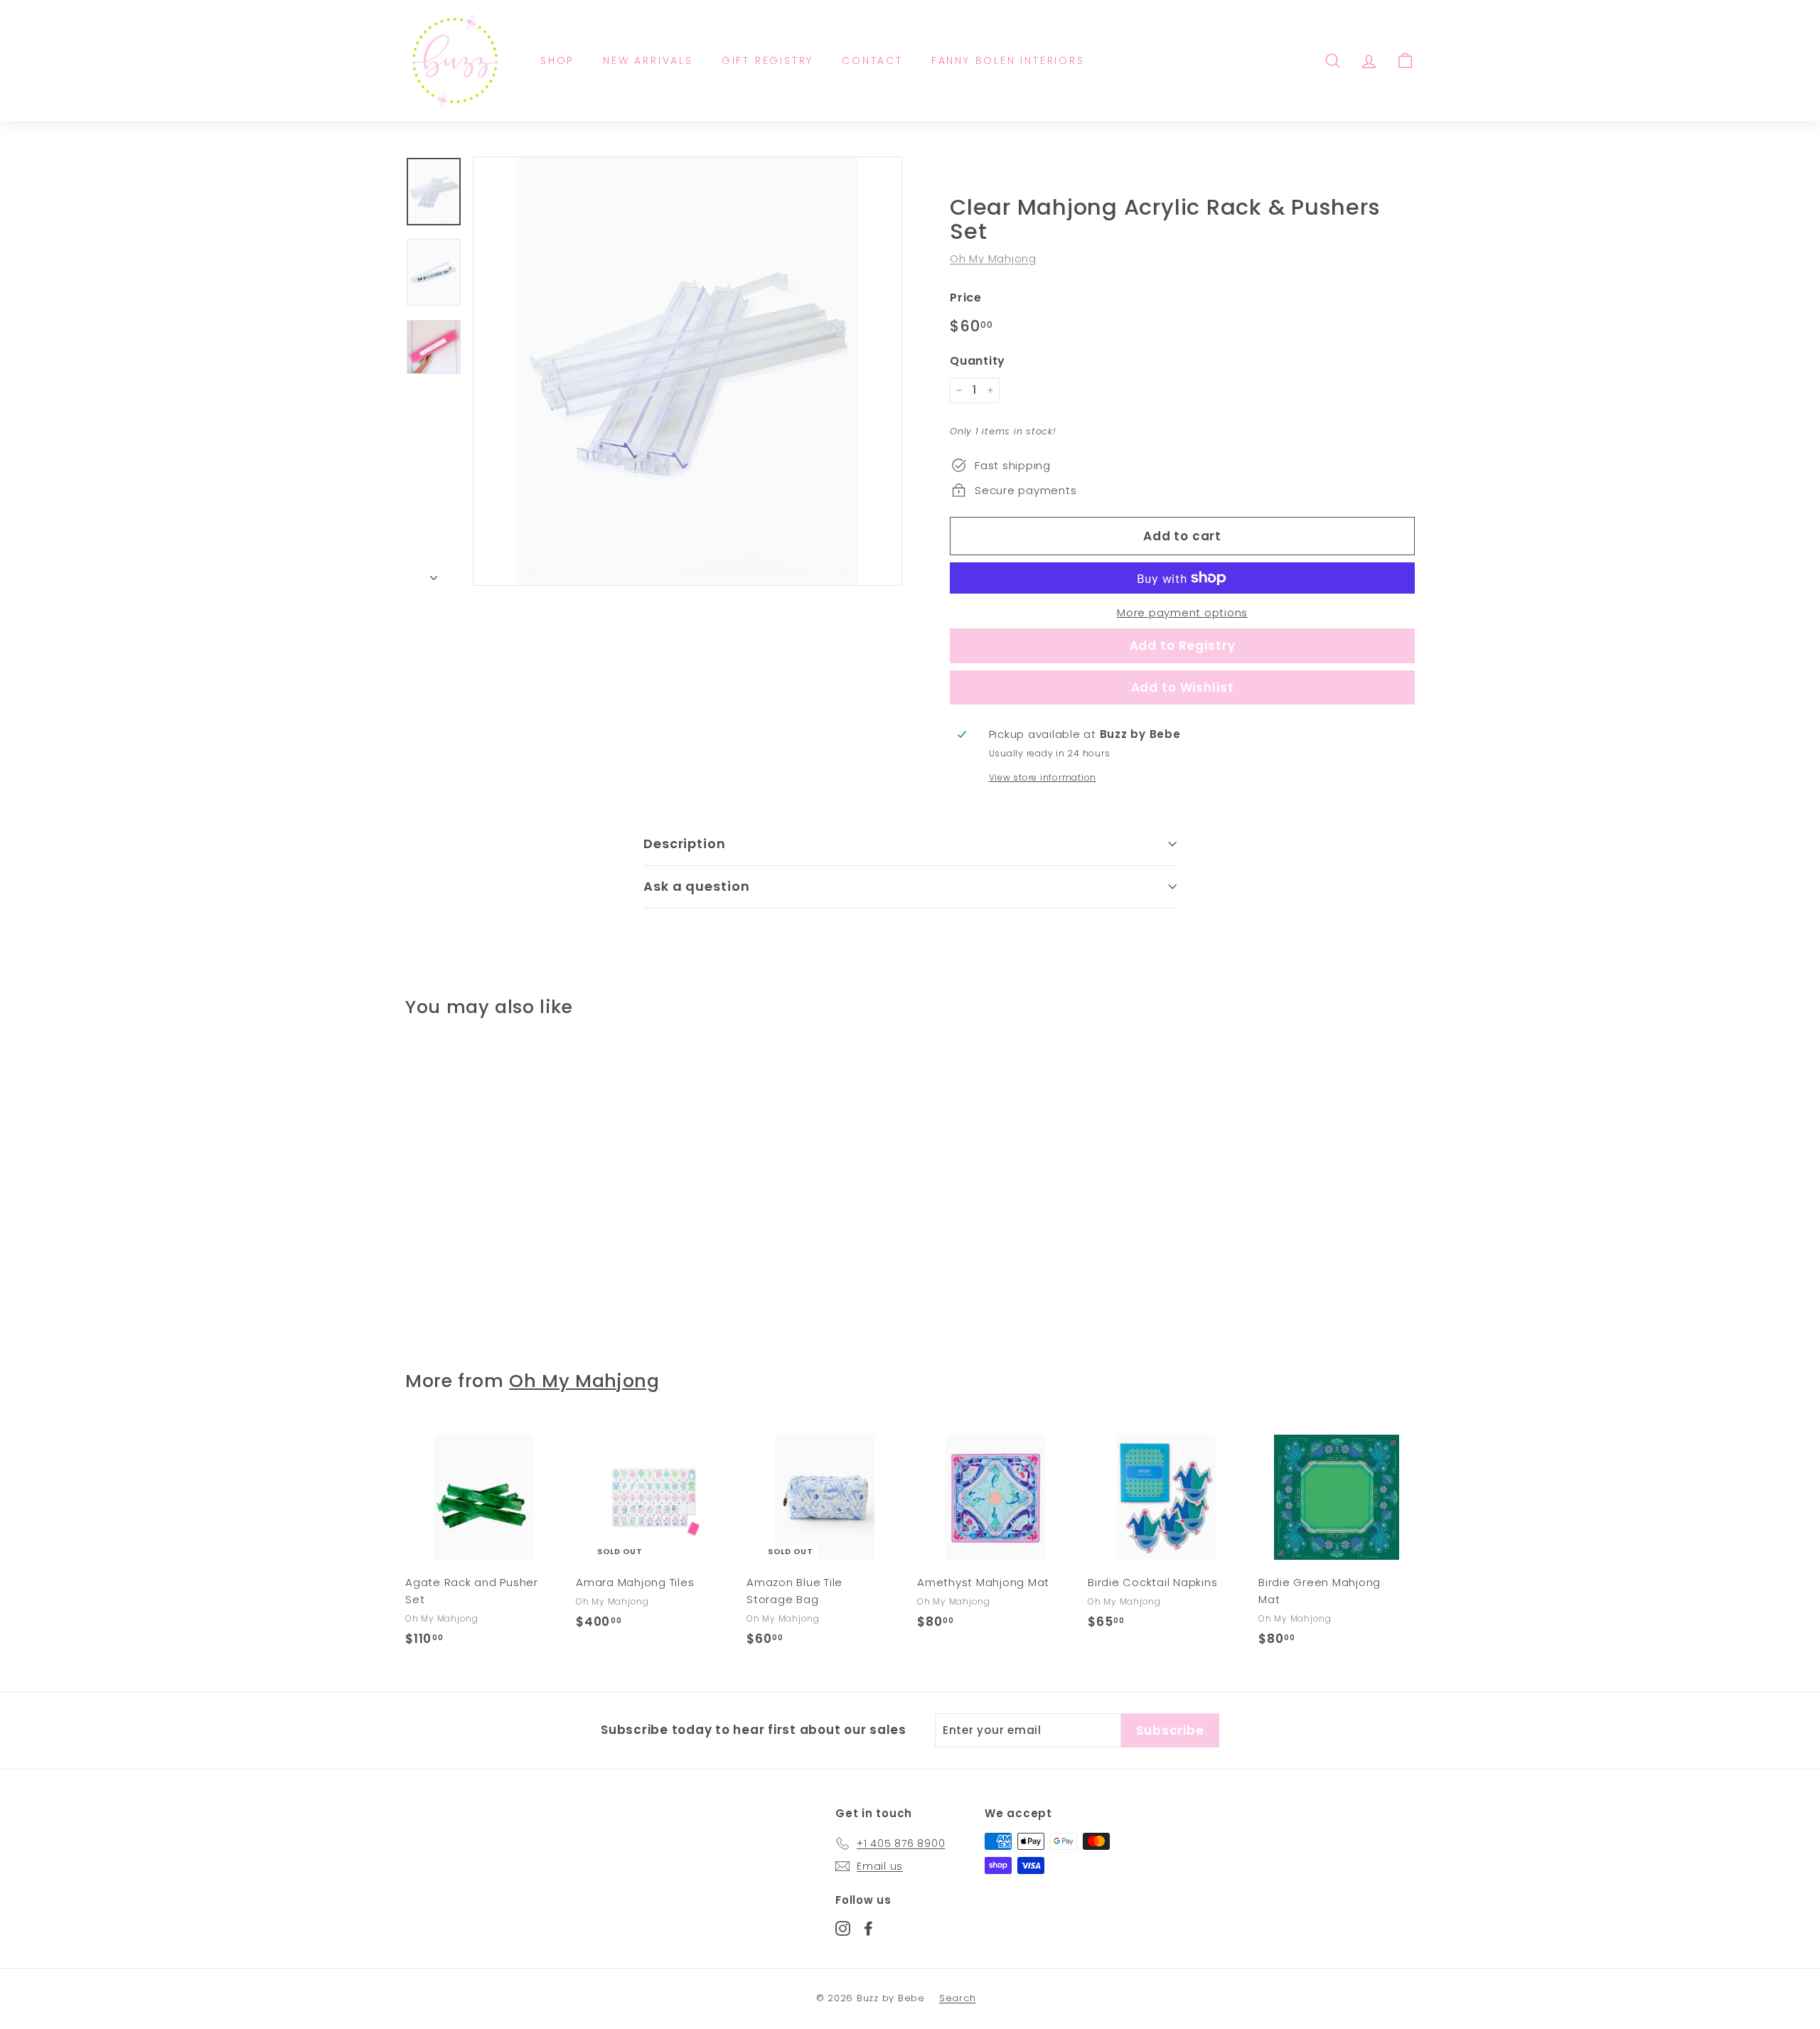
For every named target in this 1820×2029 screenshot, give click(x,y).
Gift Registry (767, 60)
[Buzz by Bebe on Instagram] (843, 1928)
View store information (1043, 777)
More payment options (1182, 612)
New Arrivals (648, 60)
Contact (872, 60)
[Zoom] (687, 371)
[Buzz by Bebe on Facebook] (868, 1928)
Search (958, 1998)
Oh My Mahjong (993, 258)
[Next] (434, 574)
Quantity (978, 361)
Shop (557, 60)
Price (966, 298)
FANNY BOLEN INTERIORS (1008, 60)
